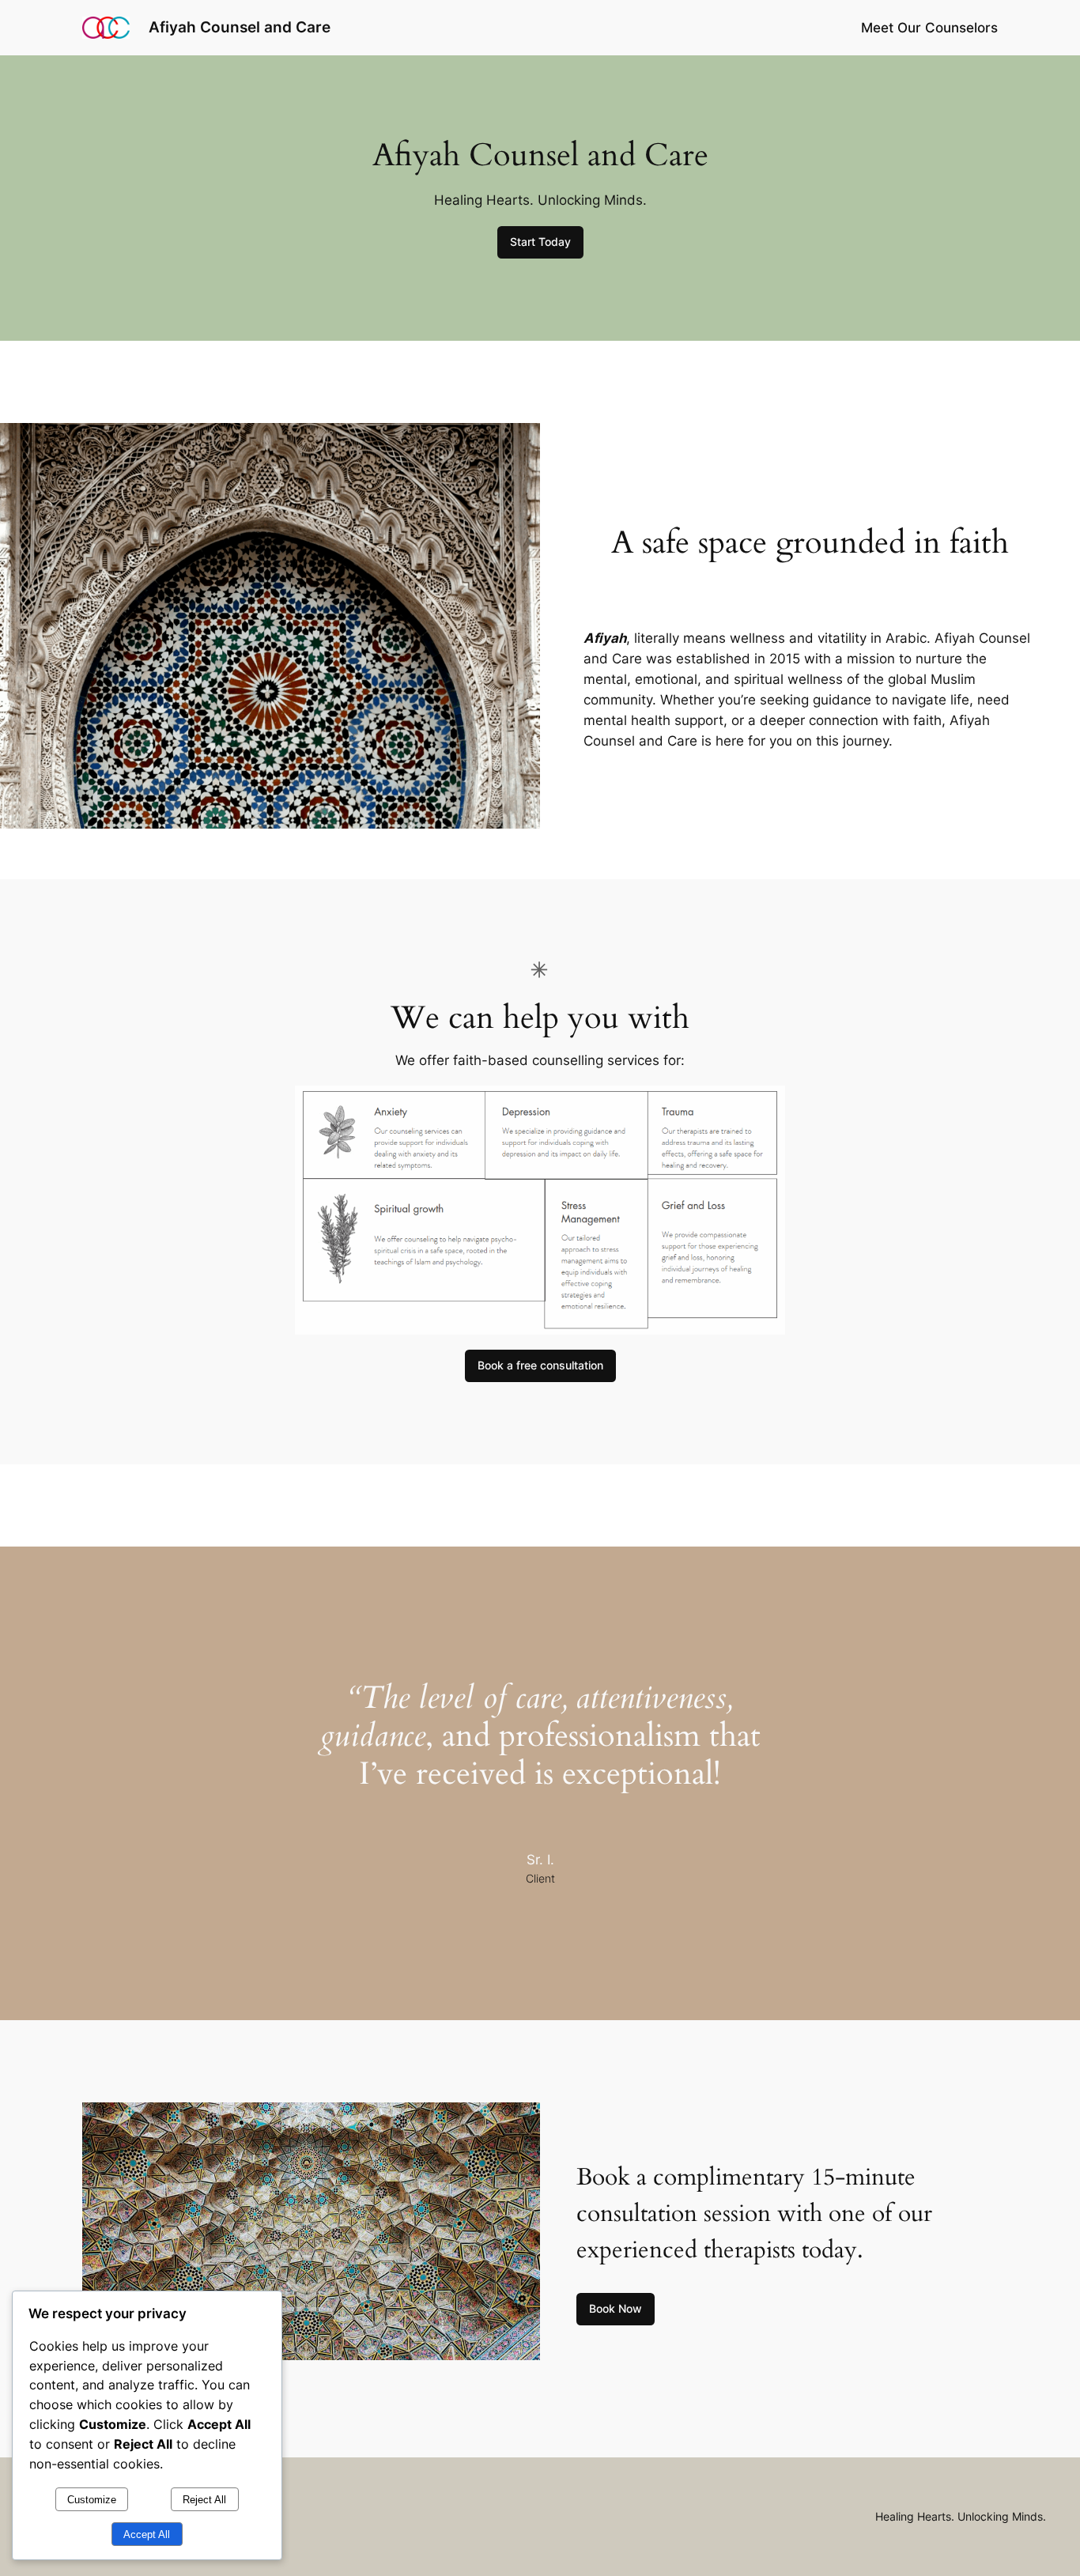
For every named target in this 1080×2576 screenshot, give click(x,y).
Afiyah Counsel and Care (240, 27)
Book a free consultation (540, 1365)
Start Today (540, 242)
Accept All (147, 2534)
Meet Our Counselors (929, 28)
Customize (92, 2500)
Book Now (616, 2308)
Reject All (204, 2500)
